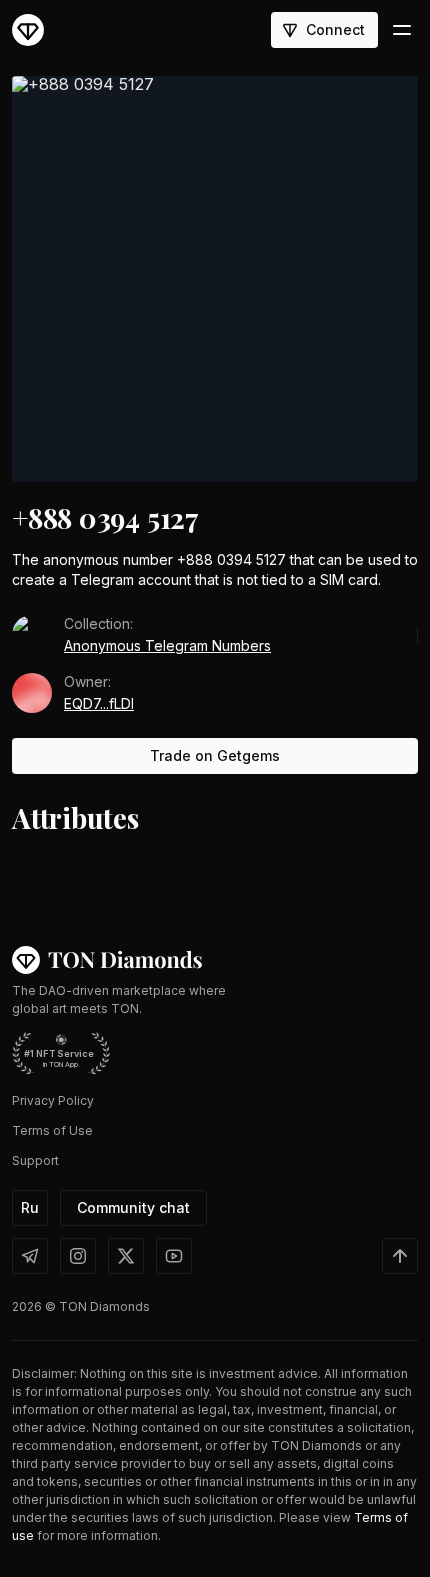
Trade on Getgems (215, 755)
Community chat (133, 1207)
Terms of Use (52, 1130)
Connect (335, 29)
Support (35, 1160)
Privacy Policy (53, 1100)
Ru (30, 1207)
